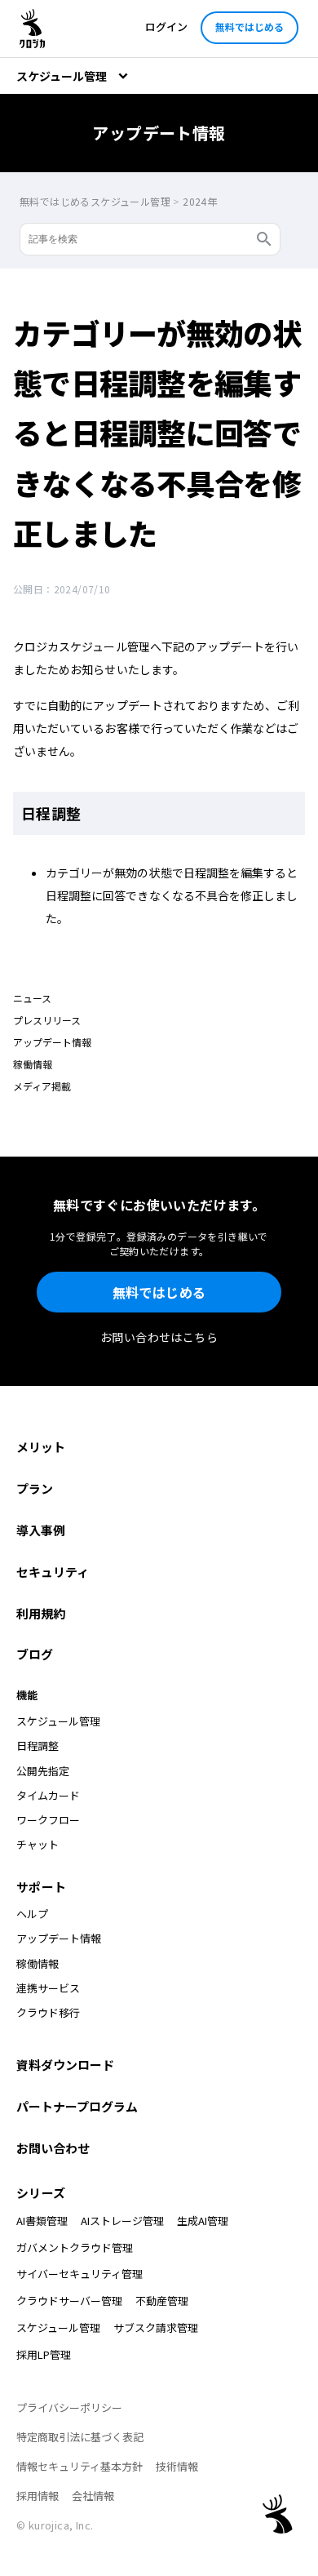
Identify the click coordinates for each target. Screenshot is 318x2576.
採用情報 (38, 2496)
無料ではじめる (250, 27)
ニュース (32, 998)
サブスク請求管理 (156, 2327)
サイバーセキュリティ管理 (79, 2274)
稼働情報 (33, 1064)
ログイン (166, 27)
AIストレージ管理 (122, 2221)
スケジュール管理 (58, 2327)
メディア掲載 (42, 1086)
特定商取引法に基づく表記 (80, 2437)
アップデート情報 (52, 1042)
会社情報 (93, 2496)
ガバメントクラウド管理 (75, 2247)
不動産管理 (162, 2301)
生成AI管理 (203, 2221)
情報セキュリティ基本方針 (79, 2466)
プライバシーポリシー (69, 2407)
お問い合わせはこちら (159, 1337)
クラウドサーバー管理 (69, 2301)
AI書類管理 (42, 2221)
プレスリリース (47, 1020)
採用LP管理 (44, 2354)
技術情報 (177, 2466)
